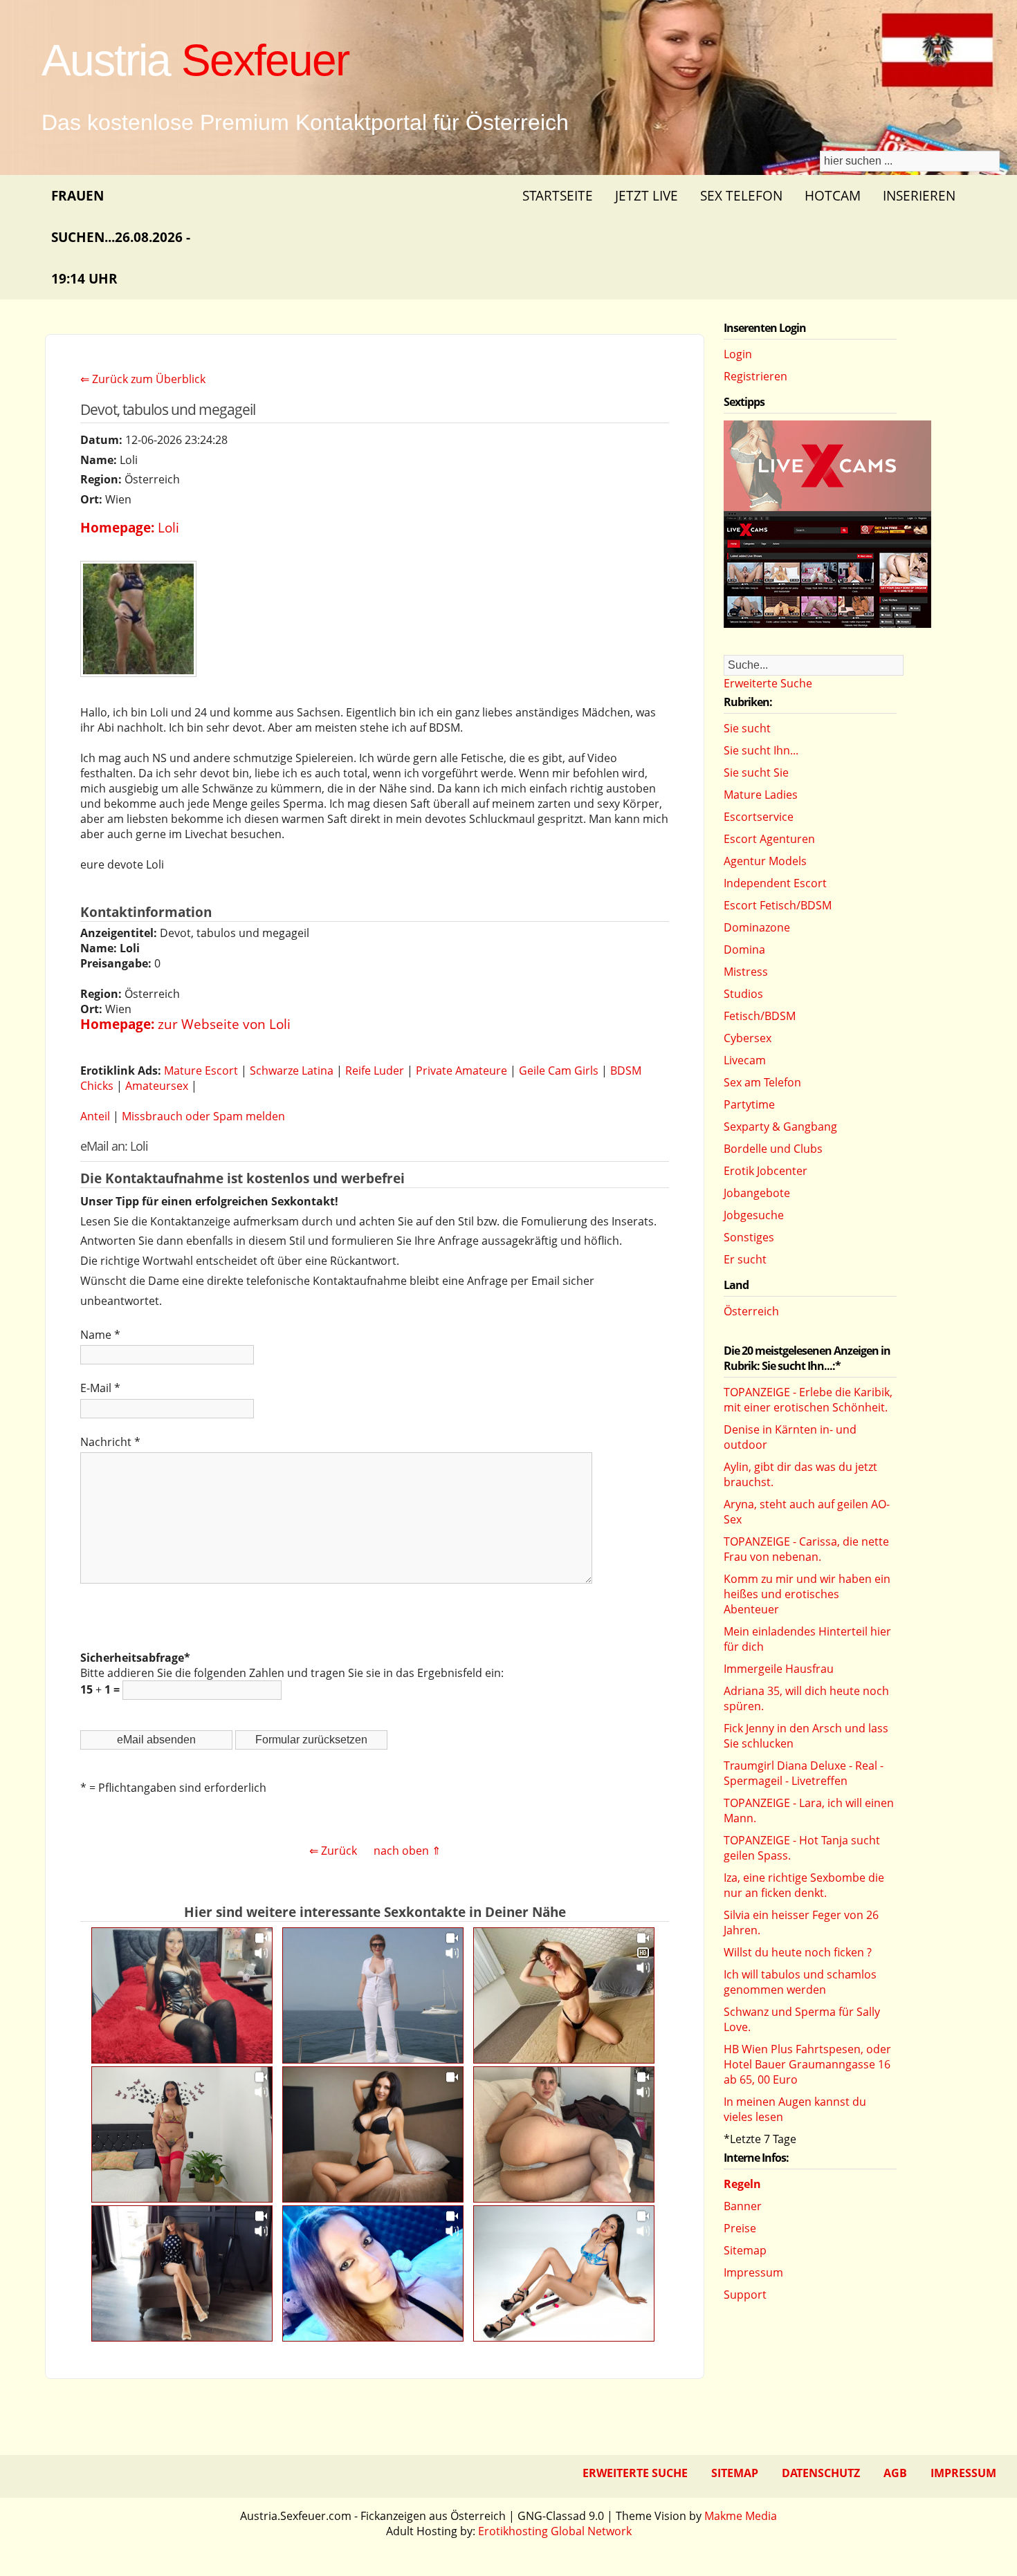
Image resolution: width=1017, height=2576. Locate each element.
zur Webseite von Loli (224, 1024)
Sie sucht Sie (756, 772)
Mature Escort (201, 1071)
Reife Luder (375, 1071)
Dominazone (757, 927)
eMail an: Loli (114, 1146)
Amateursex (157, 1086)
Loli (168, 527)
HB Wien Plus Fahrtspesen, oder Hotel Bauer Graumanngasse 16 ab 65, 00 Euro (807, 2064)
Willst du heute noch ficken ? (798, 1952)
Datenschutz (821, 2473)
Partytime (749, 1104)
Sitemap (745, 2250)
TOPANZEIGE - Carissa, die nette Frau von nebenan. (806, 1549)
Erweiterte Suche (768, 683)
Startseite (558, 195)
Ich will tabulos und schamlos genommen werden (800, 1982)
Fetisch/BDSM (760, 1016)
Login (738, 354)
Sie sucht (747, 728)
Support (745, 2295)
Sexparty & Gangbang (780, 1127)
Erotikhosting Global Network (555, 2531)
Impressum (753, 2272)
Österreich (751, 1311)
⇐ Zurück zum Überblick (143, 379)
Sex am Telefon (762, 1082)
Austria (195, 60)
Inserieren (919, 195)
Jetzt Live (647, 195)
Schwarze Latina (292, 1071)
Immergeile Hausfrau (779, 1669)
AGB (895, 2473)
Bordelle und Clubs (773, 1149)
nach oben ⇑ (407, 1851)
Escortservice (759, 817)
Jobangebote (757, 1193)
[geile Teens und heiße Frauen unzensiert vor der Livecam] (827, 624)
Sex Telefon (741, 195)
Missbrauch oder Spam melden (203, 1116)
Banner (743, 2206)
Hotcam (833, 195)
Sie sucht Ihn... (761, 750)
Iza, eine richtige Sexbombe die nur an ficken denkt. (804, 1885)
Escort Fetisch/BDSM (778, 905)
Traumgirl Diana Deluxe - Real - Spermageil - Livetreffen (804, 1773)
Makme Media (741, 2516)
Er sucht (745, 1259)
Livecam (745, 1060)
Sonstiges (749, 1237)
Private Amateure (461, 1071)
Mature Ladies (761, 795)
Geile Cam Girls (559, 1071)
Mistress (746, 972)
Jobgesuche (754, 1215)
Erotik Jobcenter (766, 1171)
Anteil (95, 1116)
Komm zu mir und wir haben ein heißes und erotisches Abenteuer (807, 1594)
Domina (744, 949)
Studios (743, 994)
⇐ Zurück (333, 1851)
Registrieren (755, 376)
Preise (740, 2228)
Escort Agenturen (769, 839)
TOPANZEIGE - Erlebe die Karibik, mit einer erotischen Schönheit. (808, 1400)
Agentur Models (765, 861)
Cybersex (748, 1038)
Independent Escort (775, 883)
